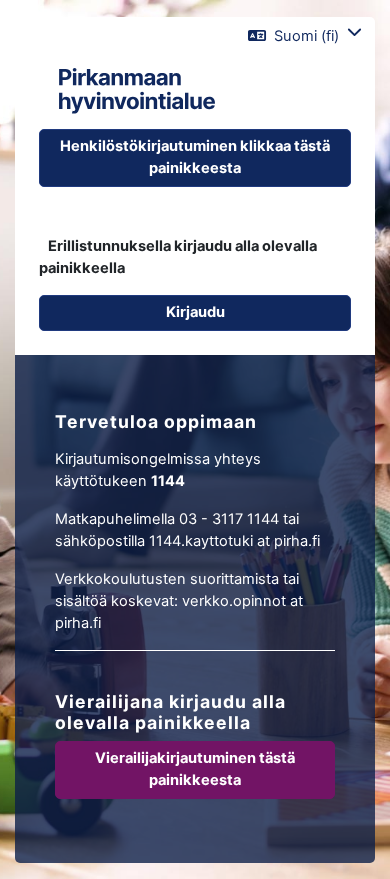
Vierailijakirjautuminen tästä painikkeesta (195, 769)
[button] (305, 36)
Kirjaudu (195, 312)
